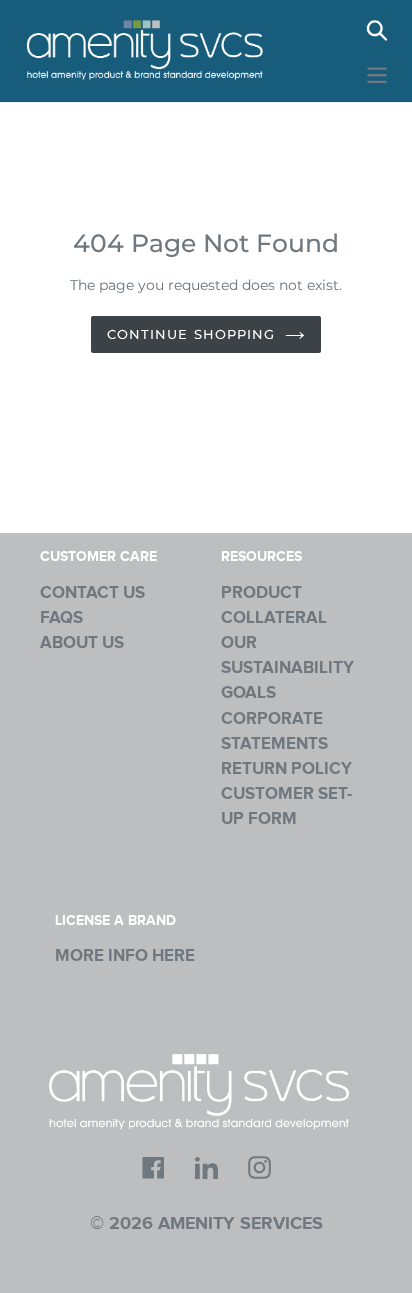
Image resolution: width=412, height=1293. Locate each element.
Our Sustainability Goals (287, 668)
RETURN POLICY (286, 769)
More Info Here (125, 956)
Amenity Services (240, 1224)
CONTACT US (92, 593)
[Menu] (377, 73)
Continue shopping (191, 334)
